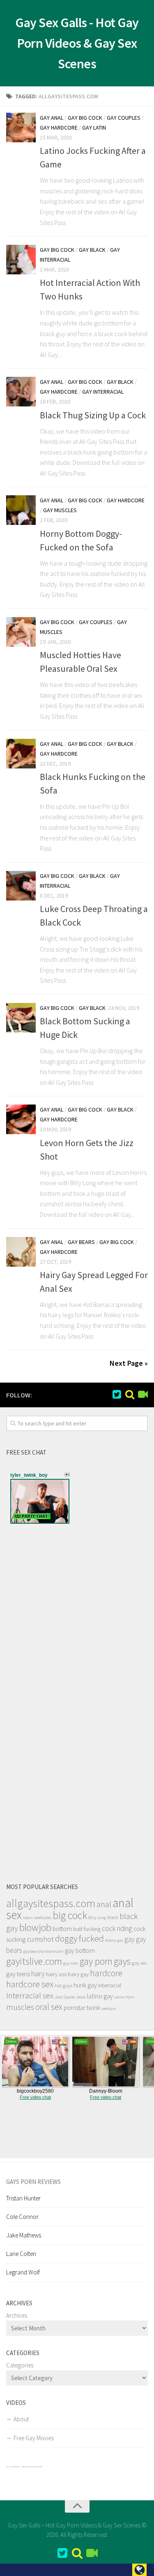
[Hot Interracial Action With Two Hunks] (21, 260)
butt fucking (87, 1929)
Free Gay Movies (34, 2438)
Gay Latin (94, 128)
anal (104, 1904)
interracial (110, 1985)
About (21, 2419)
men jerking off (13, 2467)
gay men (71, 1963)
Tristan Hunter (23, 2198)
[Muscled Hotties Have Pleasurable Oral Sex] (21, 632)
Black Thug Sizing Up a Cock (93, 415)
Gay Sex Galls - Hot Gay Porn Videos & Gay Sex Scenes (77, 43)
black (113, 1917)
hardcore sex (30, 1984)
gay (130, 1939)
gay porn (96, 1961)
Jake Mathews (24, 2235)
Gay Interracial (103, 392)
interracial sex (30, 1996)
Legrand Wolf (23, 2272)
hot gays (63, 1985)
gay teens (18, 1974)
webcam (109, 2009)
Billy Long (97, 1918)
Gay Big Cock (85, 118)
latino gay (100, 1996)
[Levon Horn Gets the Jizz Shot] (21, 1119)
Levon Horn (124, 1997)
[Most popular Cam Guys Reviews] (130, 1395)
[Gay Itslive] (143, 1395)
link (147, 2447)
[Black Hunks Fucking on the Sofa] (21, 754)
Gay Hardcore (59, 128)
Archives (17, 2315)
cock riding (117, 1929)
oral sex (49, 2007)
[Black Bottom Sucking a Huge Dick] (21, 1018)
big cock (70, 1915)
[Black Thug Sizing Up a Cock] (21, 392)
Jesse (81, 1997)
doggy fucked (79, 1939)
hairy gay (78, 1974)
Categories (20, 2365)
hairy (38, 1974)
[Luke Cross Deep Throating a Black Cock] (21, 886)
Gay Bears (81, 1242)
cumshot (40, 1939)
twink (93, 2008)
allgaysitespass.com (51, 1903)
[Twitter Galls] (117, 1395)
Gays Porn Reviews (33, 2182)
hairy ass (56, 1974)
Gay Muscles (60, 510)
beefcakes (43, 1918)
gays (122, 1961)
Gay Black (92, 250)
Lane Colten (21, 2254)
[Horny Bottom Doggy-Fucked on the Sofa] (21, 510)
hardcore (106, 1973)
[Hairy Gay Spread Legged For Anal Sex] (21, 1252)
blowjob (35, 1927)
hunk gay (85, 1985)
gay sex (139, 1963)
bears (28, 1918)
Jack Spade (65, 1997)
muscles (20, 2007)
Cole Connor (22, 2217)
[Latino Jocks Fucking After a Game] (21, 128)
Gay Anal (52, 118)
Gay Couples (124, 118)
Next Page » (129, 1363)
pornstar (75, 2008)
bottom (62, 1929)
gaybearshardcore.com (44, 1951)
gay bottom (80, 1951)
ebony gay (114, 1940)
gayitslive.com (34, 1961)
